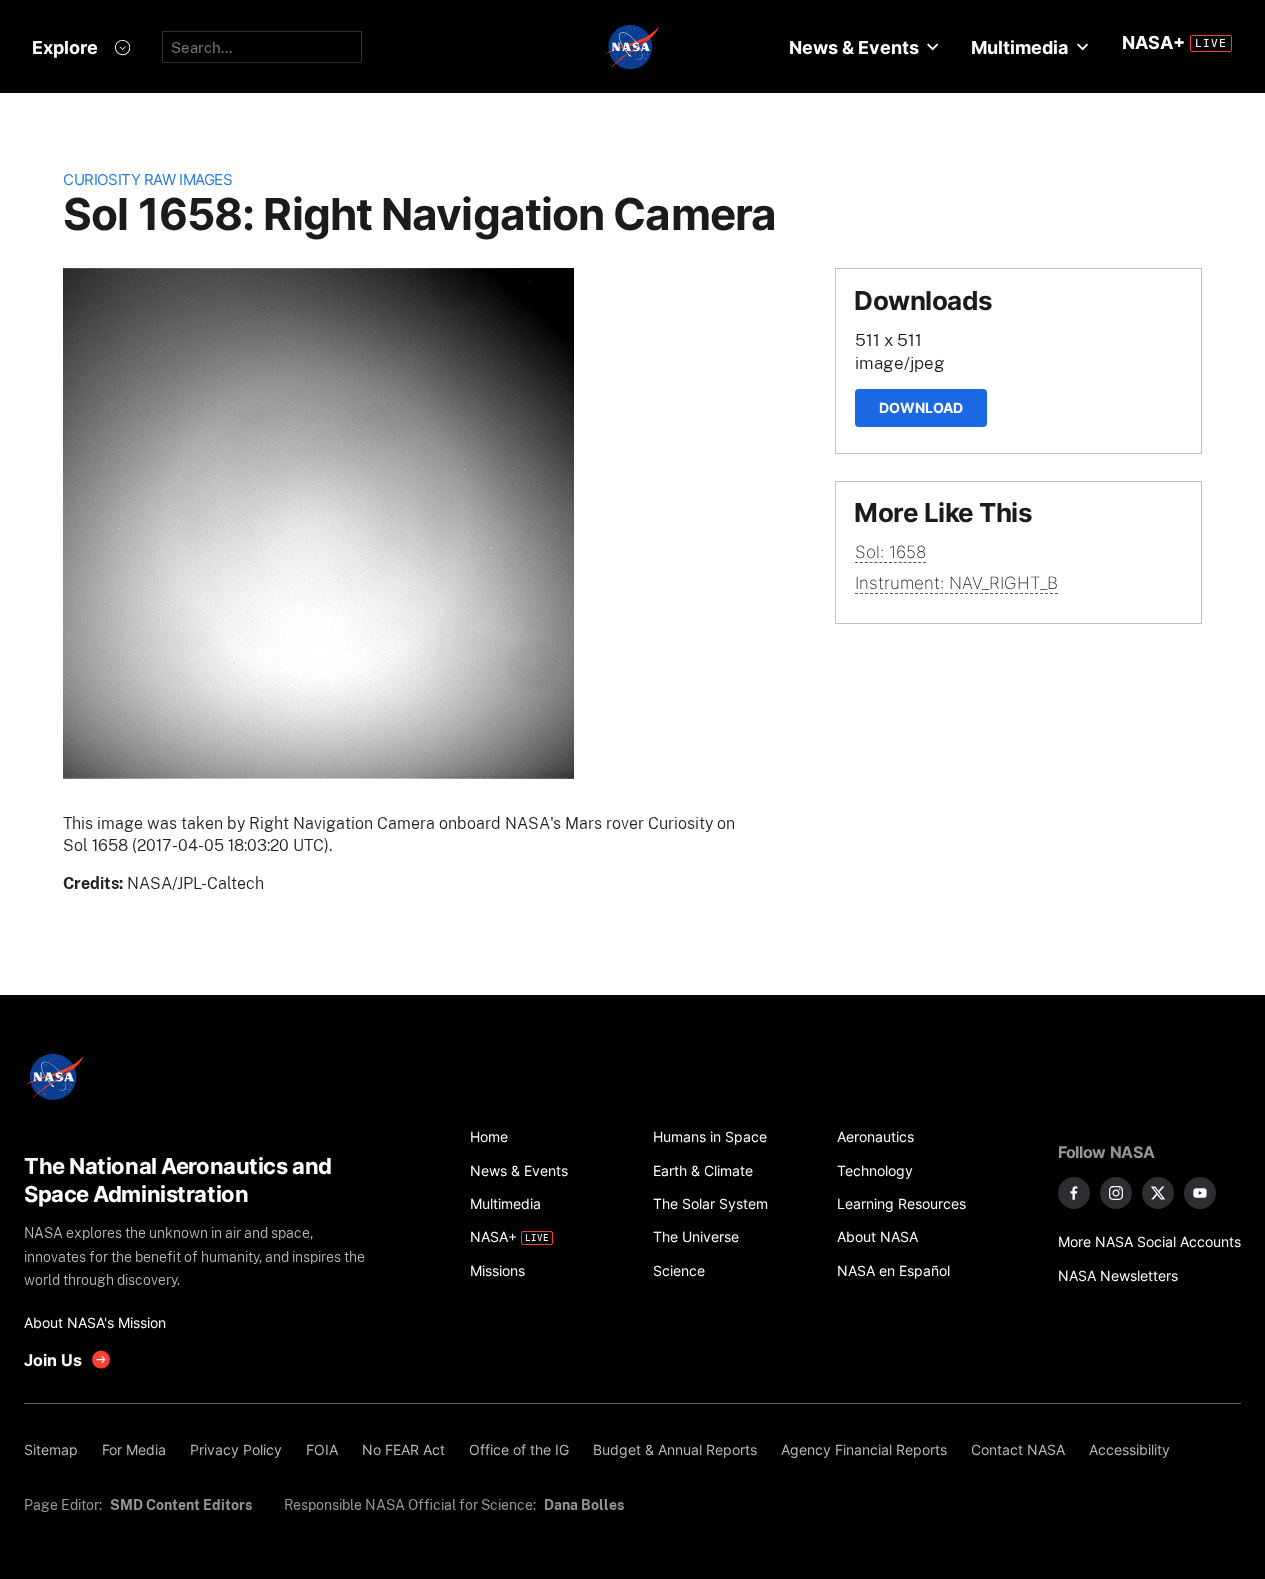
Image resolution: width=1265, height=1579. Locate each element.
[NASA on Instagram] (1116, 1193)
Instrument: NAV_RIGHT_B (956, 583)
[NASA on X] (1158, 1193)
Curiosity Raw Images (147, 179)
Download (921, 407)
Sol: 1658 (890, 552)
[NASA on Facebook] (1074, 1193)
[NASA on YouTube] (1200, 1193)
